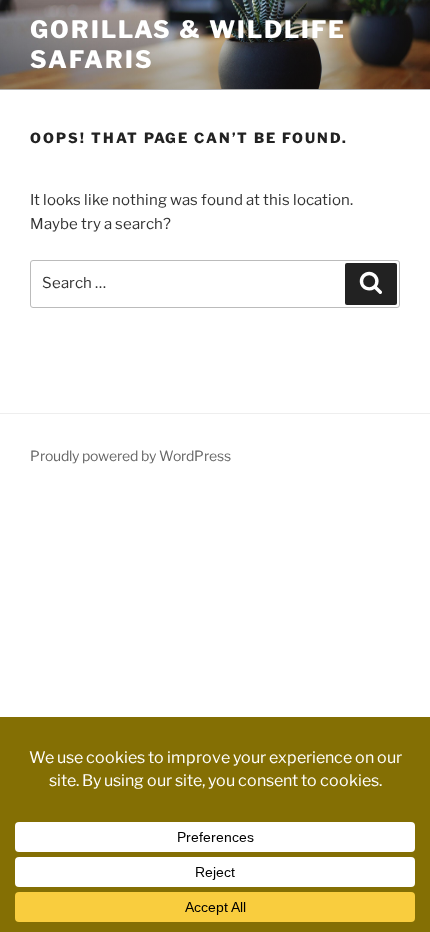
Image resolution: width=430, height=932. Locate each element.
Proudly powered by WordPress (130, 455)
